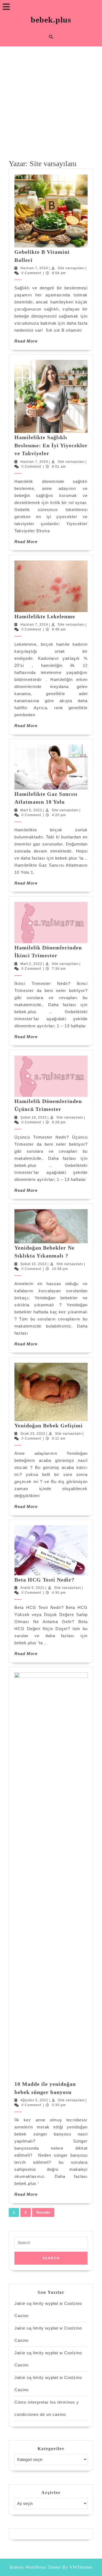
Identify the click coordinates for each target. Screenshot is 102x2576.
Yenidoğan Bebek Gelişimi (49, 1425)
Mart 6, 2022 (31, 810)
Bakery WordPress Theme (35, 2567)
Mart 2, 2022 (31, 964)
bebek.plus (51, 20)
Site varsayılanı (71, 268)
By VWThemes (77, 2567)
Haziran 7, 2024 (34, 268)
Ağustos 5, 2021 (34, 2100)
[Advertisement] (51, 100)
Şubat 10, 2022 (34, 1264)
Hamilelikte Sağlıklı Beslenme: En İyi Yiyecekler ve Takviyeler (51, 445)
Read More (26, 341)
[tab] (6, 7)
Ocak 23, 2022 (33, 1434)
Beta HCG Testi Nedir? (44, 1580)
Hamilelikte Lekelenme (45, 616)
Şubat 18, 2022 (34, 1117)
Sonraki (43, 2212)
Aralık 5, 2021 (33, 1588)
